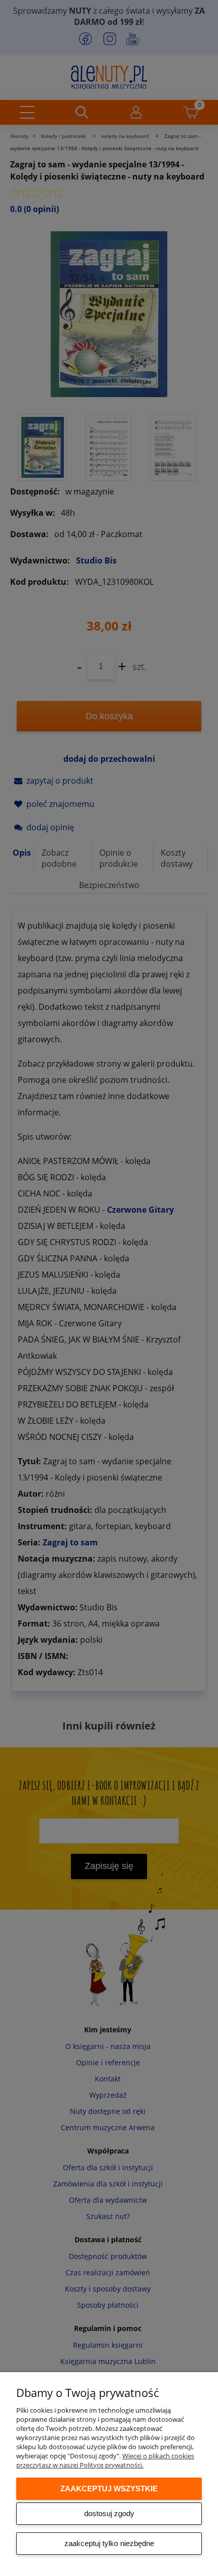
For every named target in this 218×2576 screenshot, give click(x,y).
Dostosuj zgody (109, 2513)
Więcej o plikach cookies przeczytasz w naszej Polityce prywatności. (105, 2460)
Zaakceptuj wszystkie (109, 2489)
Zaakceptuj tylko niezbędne (109, 2543)
